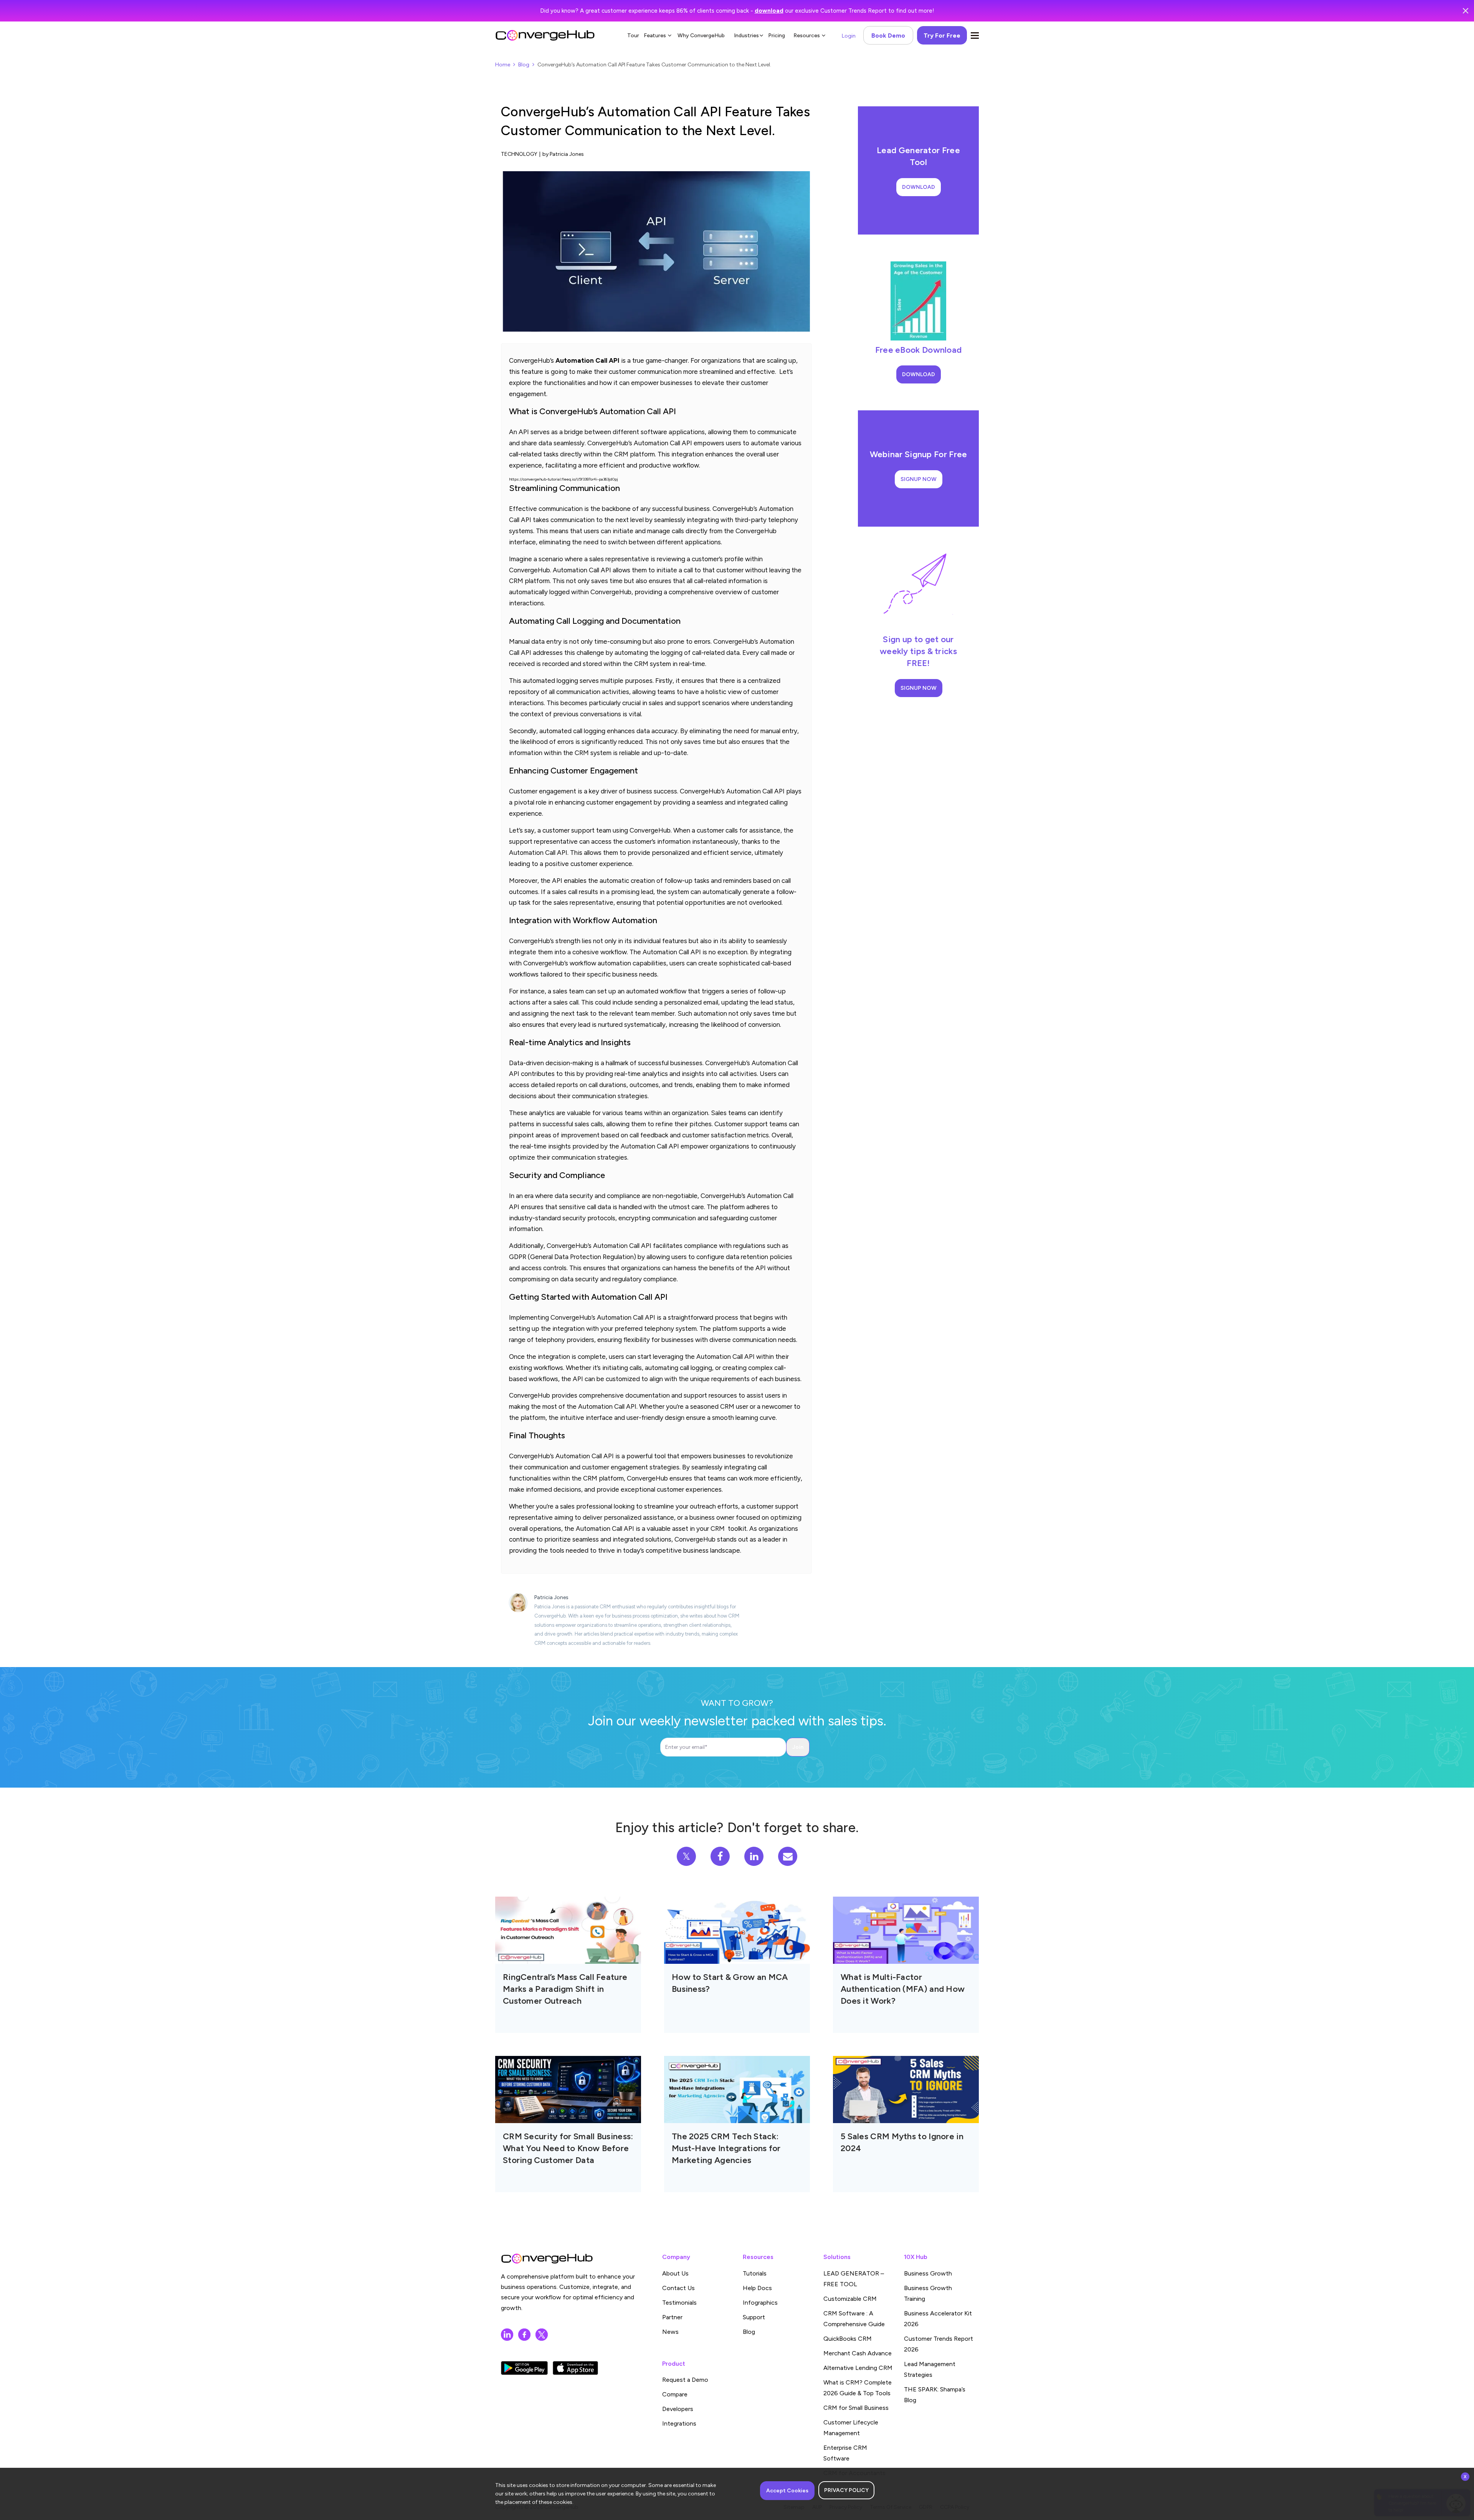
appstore (575, 2368)
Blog (524, 65)
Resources (807, 36)
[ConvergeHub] (545, 35)
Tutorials (755, 2273)
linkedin (507, 2335)
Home (503, 65)
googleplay (524, 2368)
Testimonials (679, 2303)
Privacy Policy (846, 2490)
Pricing (777, 36)
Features (655, 36)
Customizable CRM (850, 2299)
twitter (542, 2335)
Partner (672, 2317)
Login (849, 36)
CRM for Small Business (856, 2408)
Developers (678, 2409)
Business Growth (928, 2273)
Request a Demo (685, 2380)
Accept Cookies (787, 2491)
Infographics (760, 2303)
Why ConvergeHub (701, 36)
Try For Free (942, 36)
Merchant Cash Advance (858, 2353)
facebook (524, 2335)
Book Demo (888, 36)
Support (754, 2317)
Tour (633, 36)
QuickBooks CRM (848, 2339)
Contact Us (678, 2288)
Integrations (679, 2423)
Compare (675, 2394)
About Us (675, 2273)
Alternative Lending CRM (858, 2368)
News (670, 2332)
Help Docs (757, 2288)
